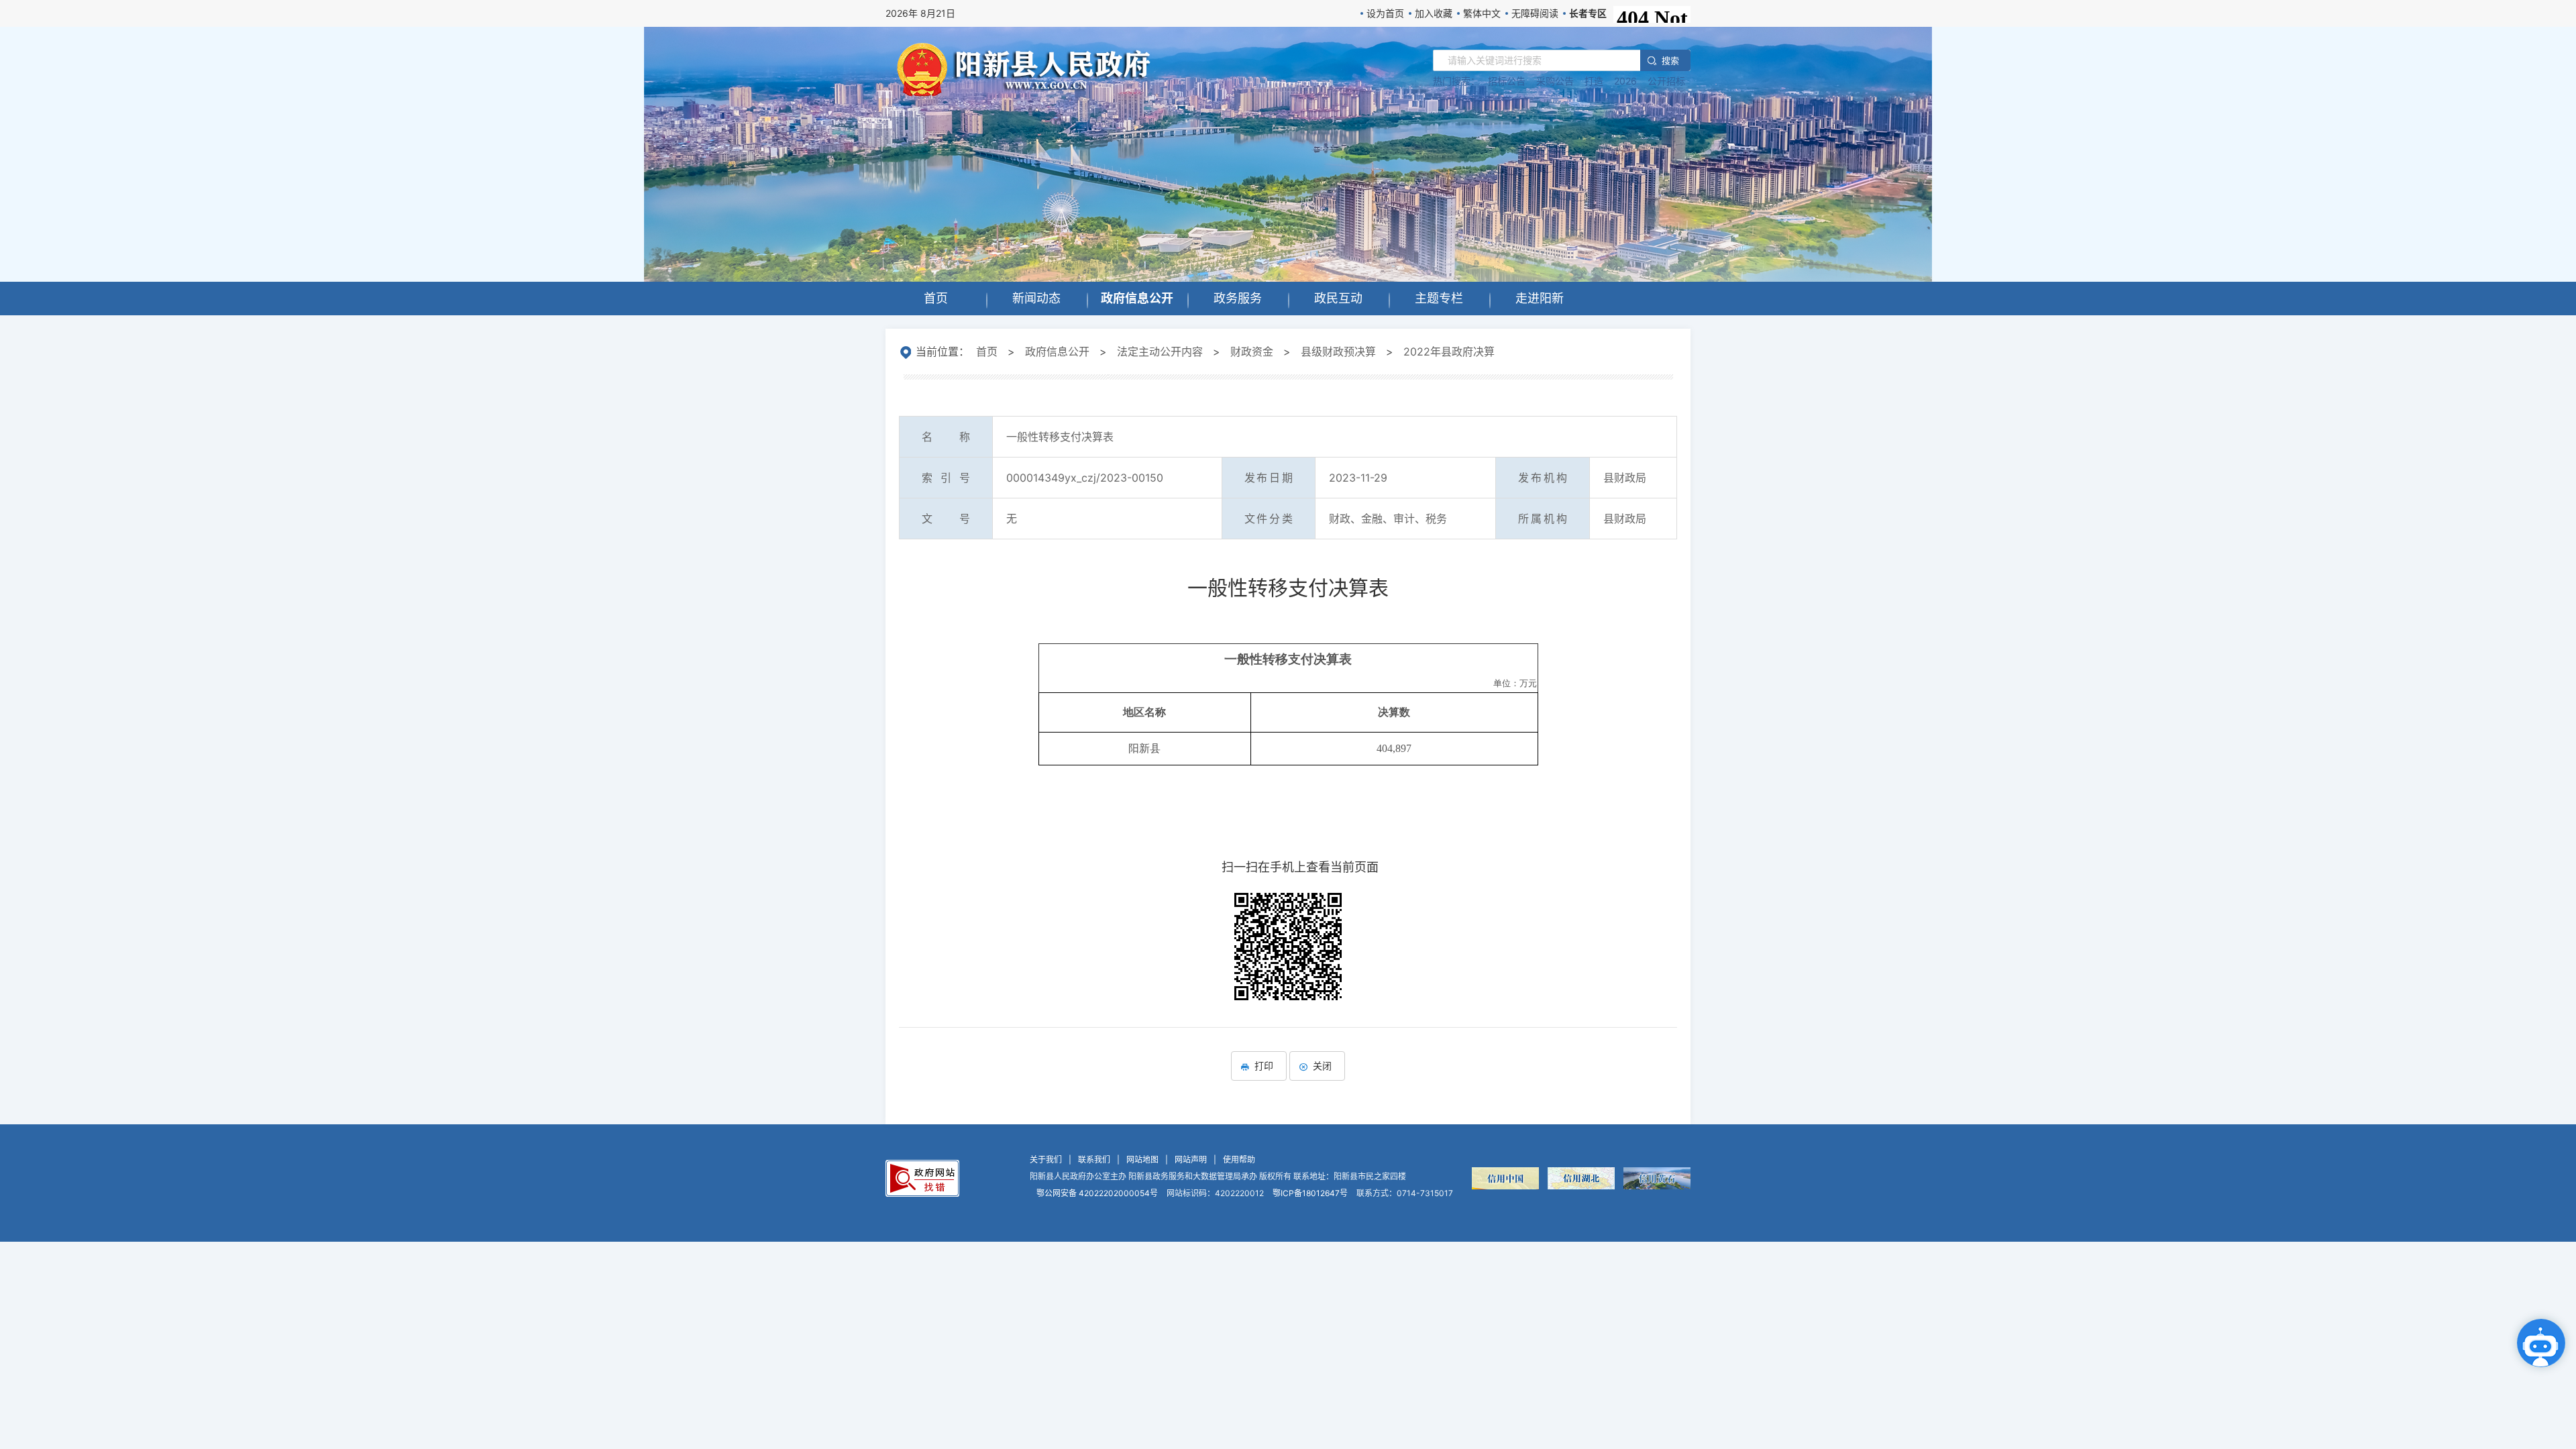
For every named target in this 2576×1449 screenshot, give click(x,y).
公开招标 (1666, 81)
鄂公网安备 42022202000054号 (1097, 1193)
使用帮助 (1239, 1160)
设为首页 (1385, 13)
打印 (1264, 1066)
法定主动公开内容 (1160, 352)
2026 (1625, 81)
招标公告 (1507, 81)
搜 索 (1670, 60)
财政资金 (1252, 352)
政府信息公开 (1057, 352)
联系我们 (1094, 1160)
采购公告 (1555, 81)
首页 (987, 352)
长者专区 (1588, 13)
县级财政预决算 (1338, 352)
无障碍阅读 (1535, 13)
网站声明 (1191, 1160)
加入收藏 (1434, 13)
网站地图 (1142, 1160)
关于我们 (1046, 1160)
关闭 (1322, 1066)
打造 (1594, 81)
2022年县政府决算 (1449, 352)
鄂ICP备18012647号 (1310, 1193)
